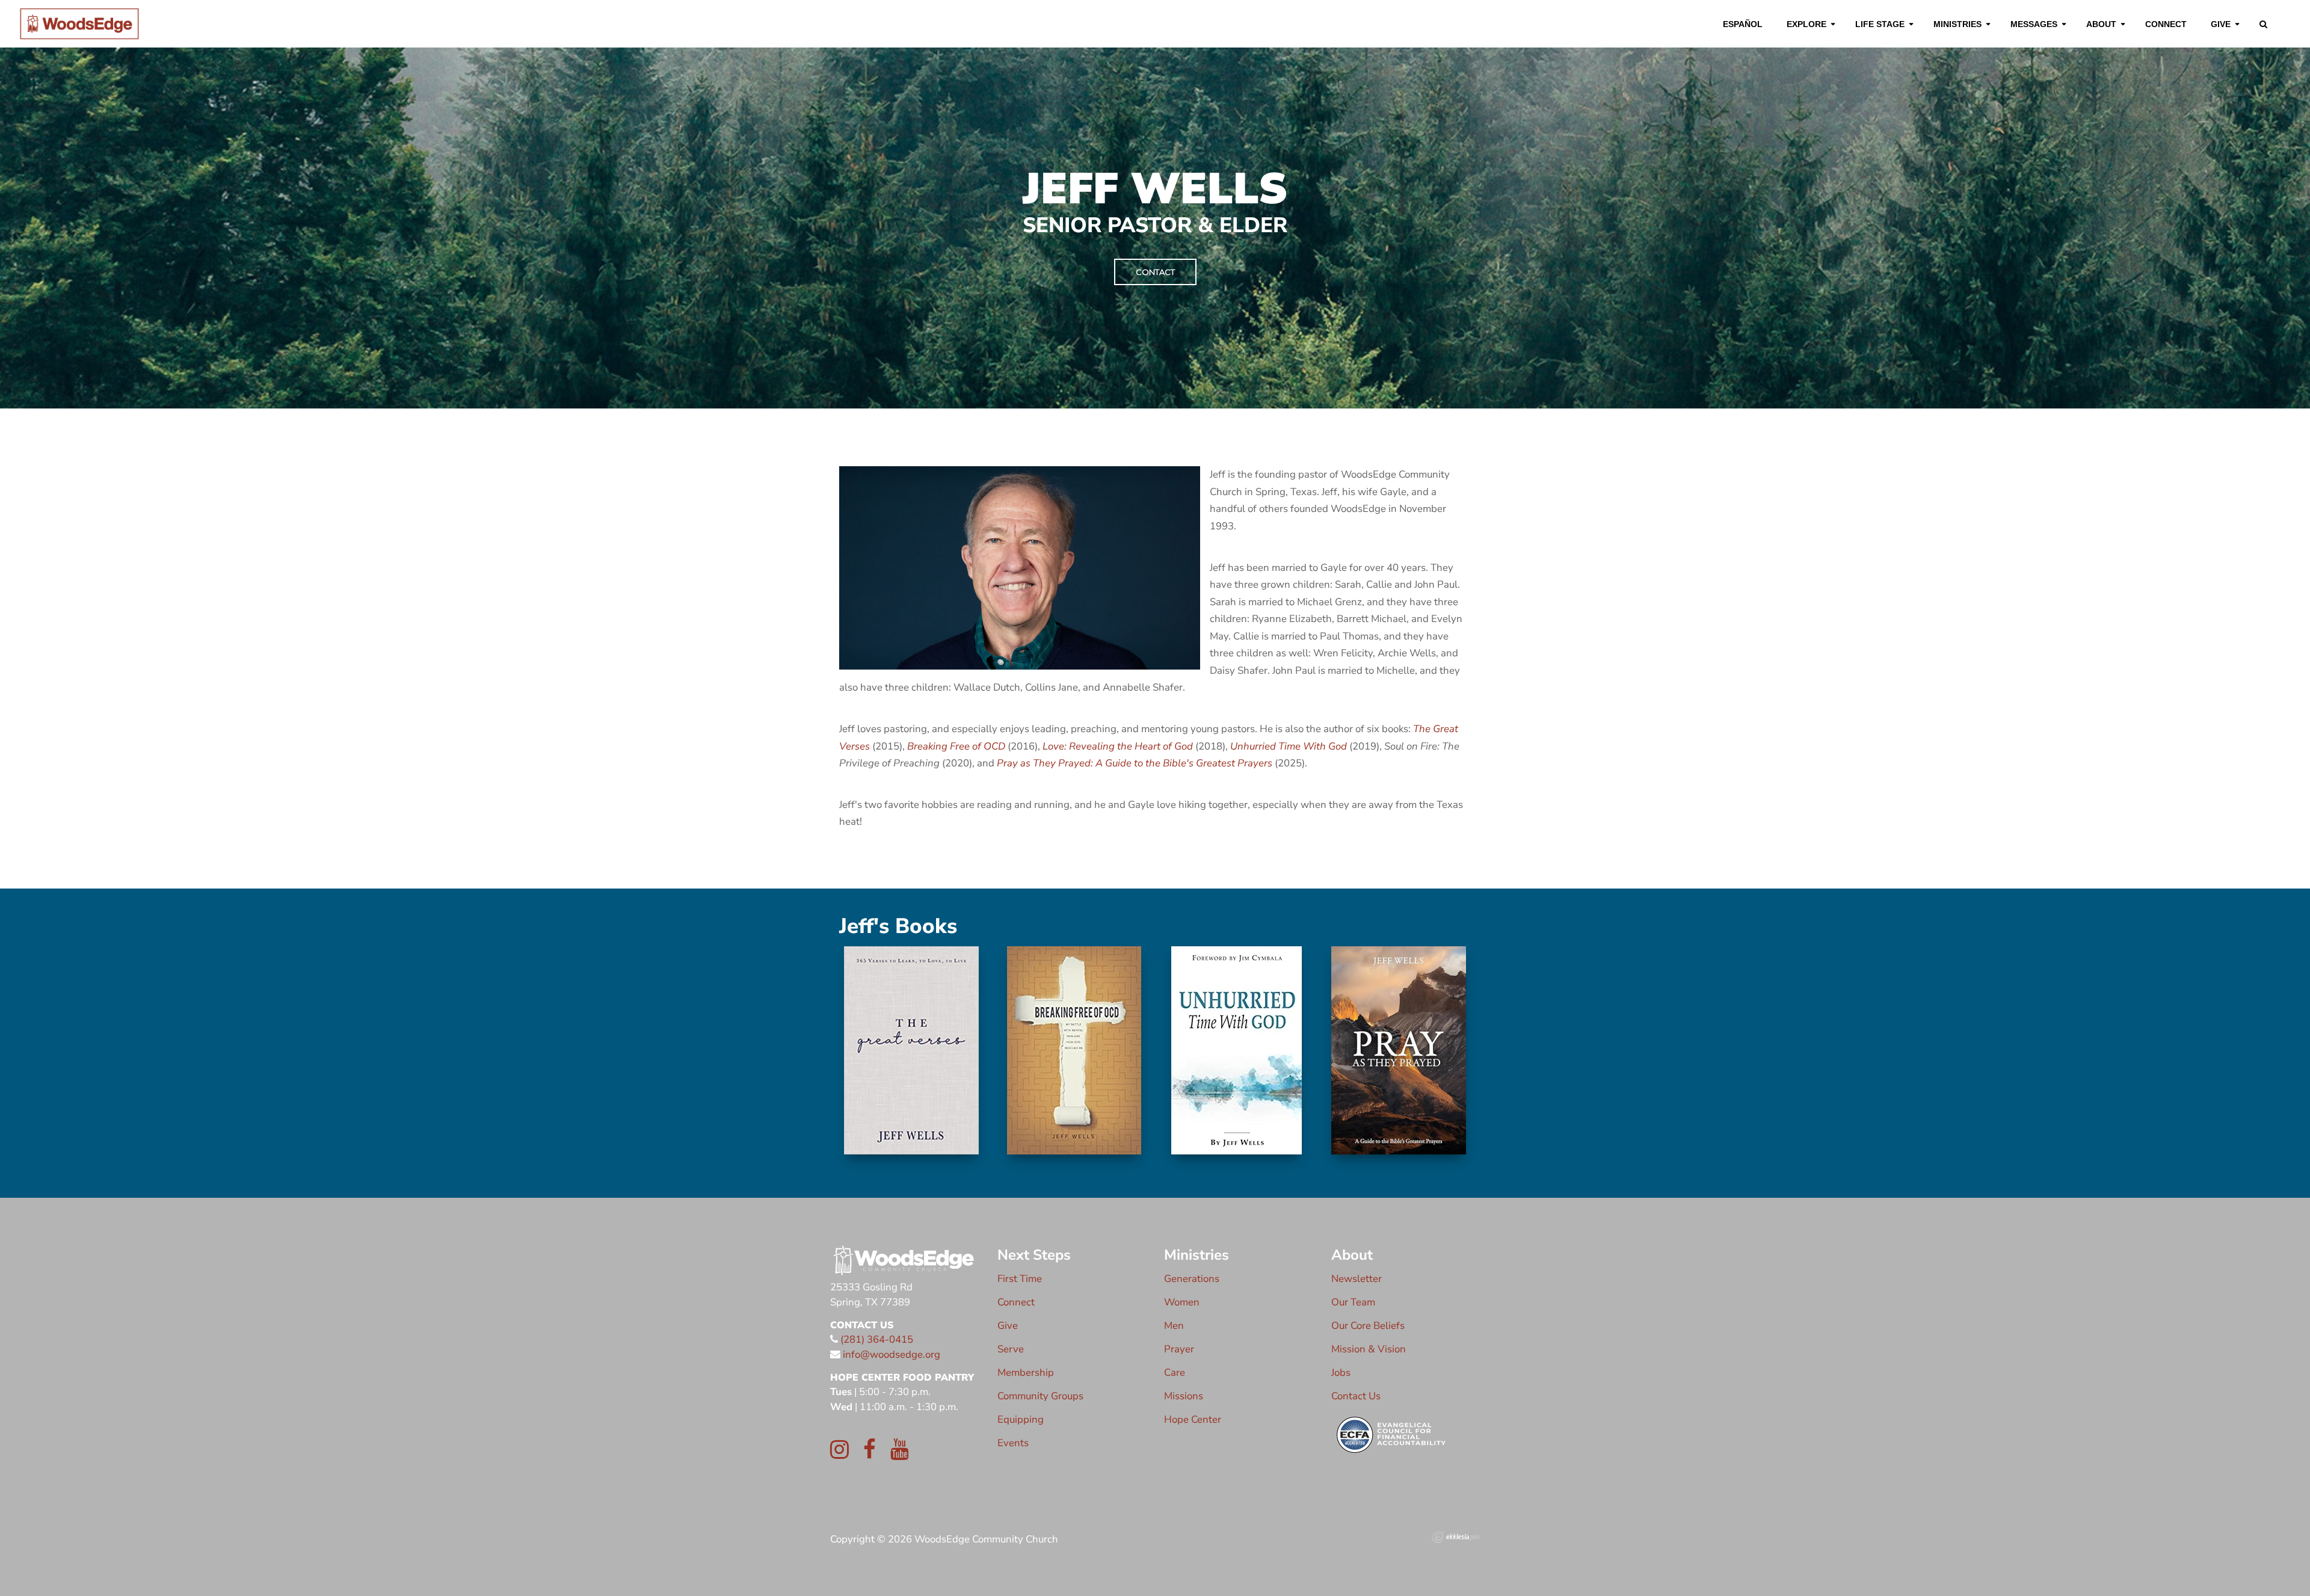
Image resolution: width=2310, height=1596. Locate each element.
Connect (2166, 24)
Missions (1184, 1396)
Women (1182, 1302)
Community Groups (1040, 1396)
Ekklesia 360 (1456, 1537)
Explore (1806, 24)
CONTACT (1155, 272)
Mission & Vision (1369, 1349)
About (2101, 24)
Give (2221, 24)
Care (1175, 1373)
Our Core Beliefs (1368, 1326)
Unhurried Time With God (1289, 746)
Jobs (1341, 1373)
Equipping (1021, 1419)
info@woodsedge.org (892, 1354)
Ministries (1957, 24)
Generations (1192, 1279)
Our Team (1353, 1302)
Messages (2034, 24)
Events (1013, 1443)
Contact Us (1356, 1396)
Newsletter (1357, 1279)
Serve (1011, 1349)
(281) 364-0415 (876, 1339)
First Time (1020, 1279)
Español (1743, 24)
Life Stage (1880, 24)
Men (1174, 1326)
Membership (1026, 1373)
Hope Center (1193, 1419)
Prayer (1179, 1349)
